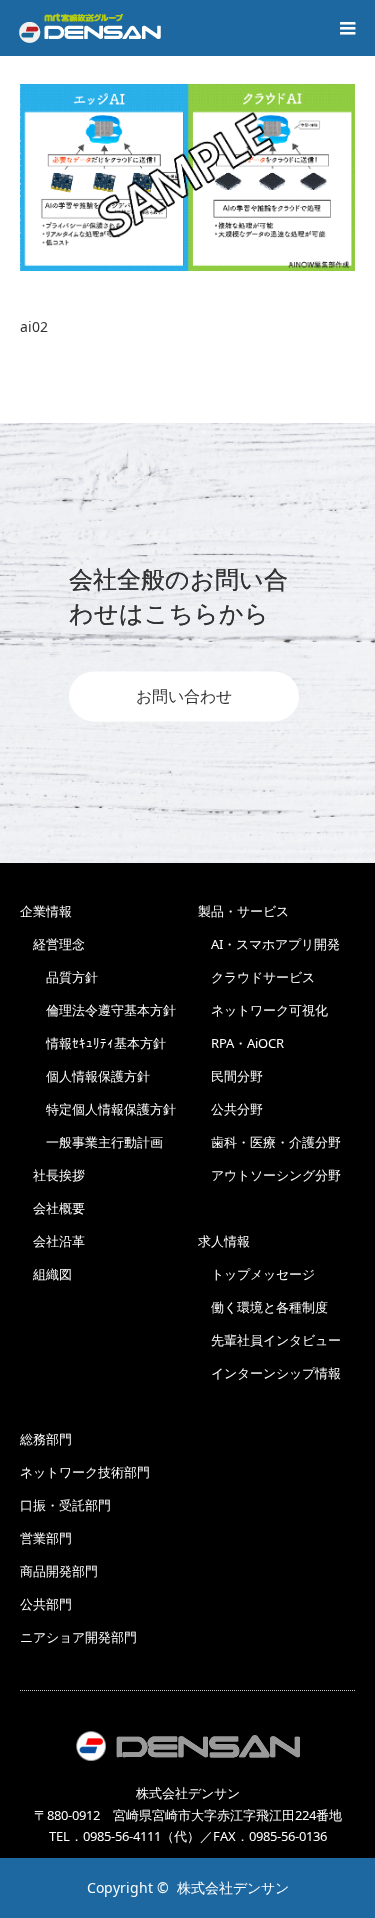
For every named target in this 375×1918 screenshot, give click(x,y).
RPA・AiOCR (241, 1043)
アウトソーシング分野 (269, 1175)
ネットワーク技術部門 (85, 1472)
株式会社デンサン (233, 1887)
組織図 (46, 1274)
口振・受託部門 (65, 1505)
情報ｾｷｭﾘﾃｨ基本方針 (93, 1043)
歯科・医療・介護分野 (269, 1142)
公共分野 (230, 1109)
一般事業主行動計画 (91, 1142)
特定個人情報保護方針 (98, 1109)
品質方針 (59, 977)
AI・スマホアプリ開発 (269, 944)
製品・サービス (243, 911)
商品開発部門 (59, 1571)
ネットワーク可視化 (263, 1010)
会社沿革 (52, 1241)
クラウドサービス (256, 977)
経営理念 (52, 944)
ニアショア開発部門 (78, 1637)
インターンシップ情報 (269, 1373)
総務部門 (46, 1439)
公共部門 (46, 1604)
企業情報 (46, 911)
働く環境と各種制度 (263, 1307)
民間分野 (230, 1076)
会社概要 (52, 1208)
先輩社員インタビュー (269, 1340)
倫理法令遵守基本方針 (98, 1010)
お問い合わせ (184, 697)
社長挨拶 (52, 1175)
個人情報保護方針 (85, 1076)
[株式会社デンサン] (90, 28)
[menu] (347, 28)
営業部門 (46, 1538)
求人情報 (224, 1241)
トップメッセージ (256, 1274)
